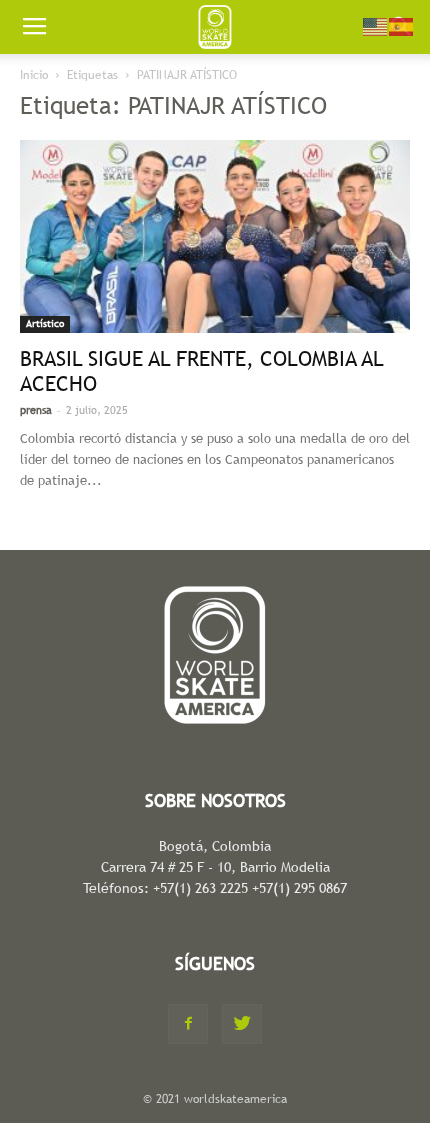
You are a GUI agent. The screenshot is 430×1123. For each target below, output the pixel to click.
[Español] (402, 25)
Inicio (34, 75)
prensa (36, 410)
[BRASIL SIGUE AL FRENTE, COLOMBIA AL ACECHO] (215, 236)
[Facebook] (188, 1024)
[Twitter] (242, 1024)
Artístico (45, 323)
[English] (376, 25)
